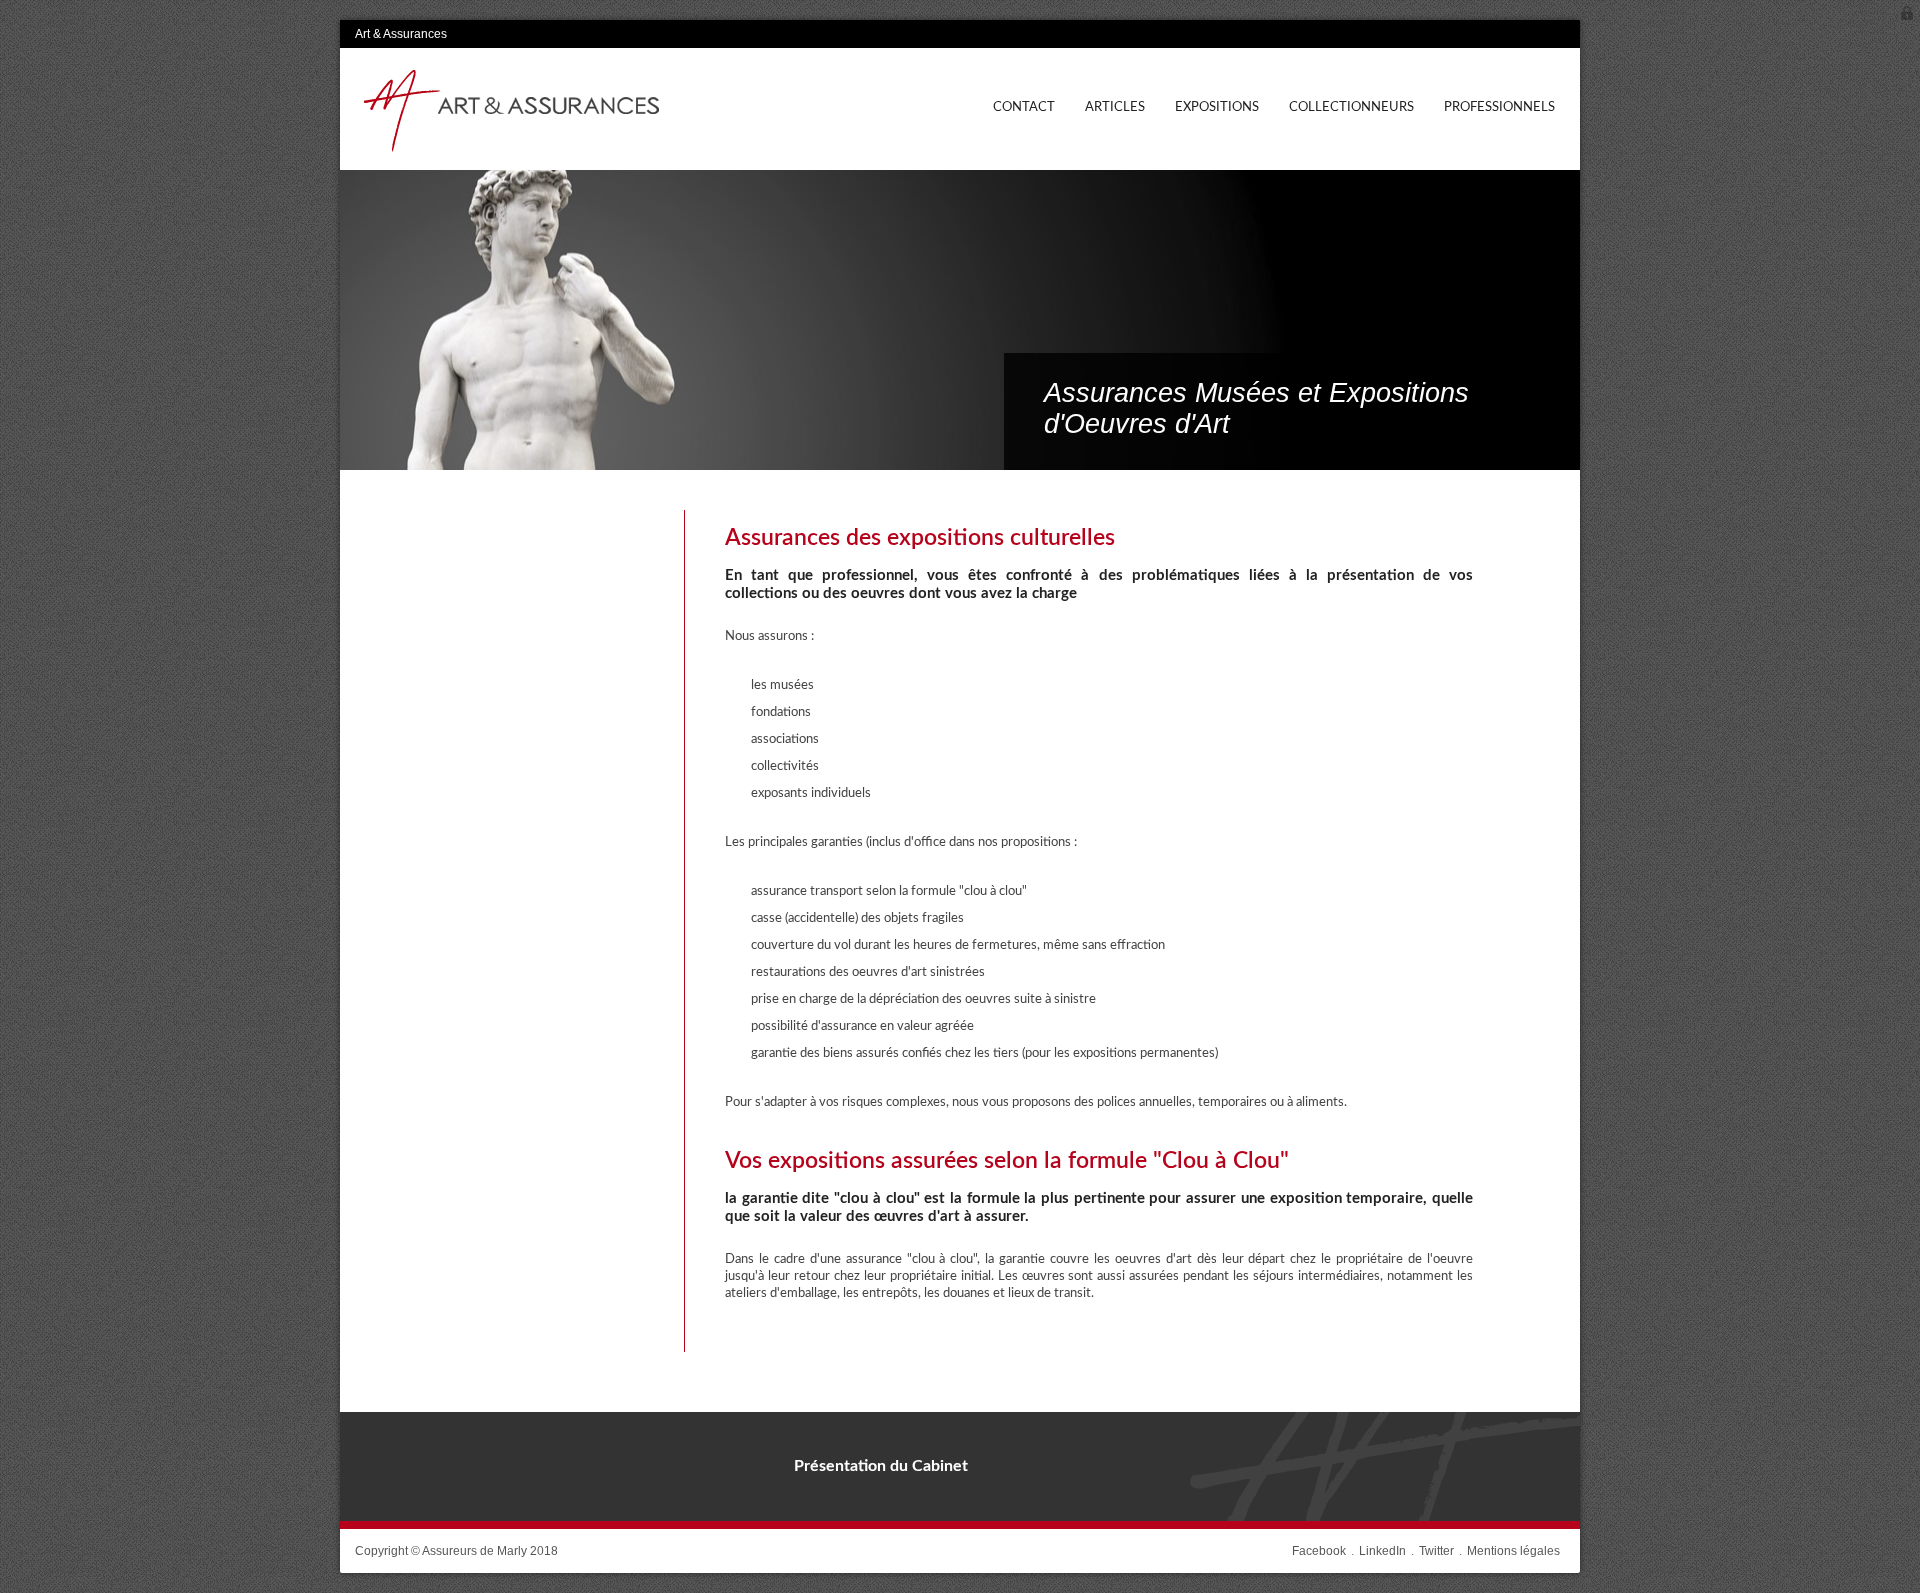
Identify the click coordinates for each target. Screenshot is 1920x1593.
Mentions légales (1513, 1551)
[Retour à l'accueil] (510, 113)
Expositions (1217, 107)
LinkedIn (1382, 1551)
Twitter (1436, 1551)
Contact (1024, 107)
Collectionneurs (1351, 107)
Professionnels (1499, 107)
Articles (1115, 107)
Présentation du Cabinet (881, 1466)
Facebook (1319, 1551)
